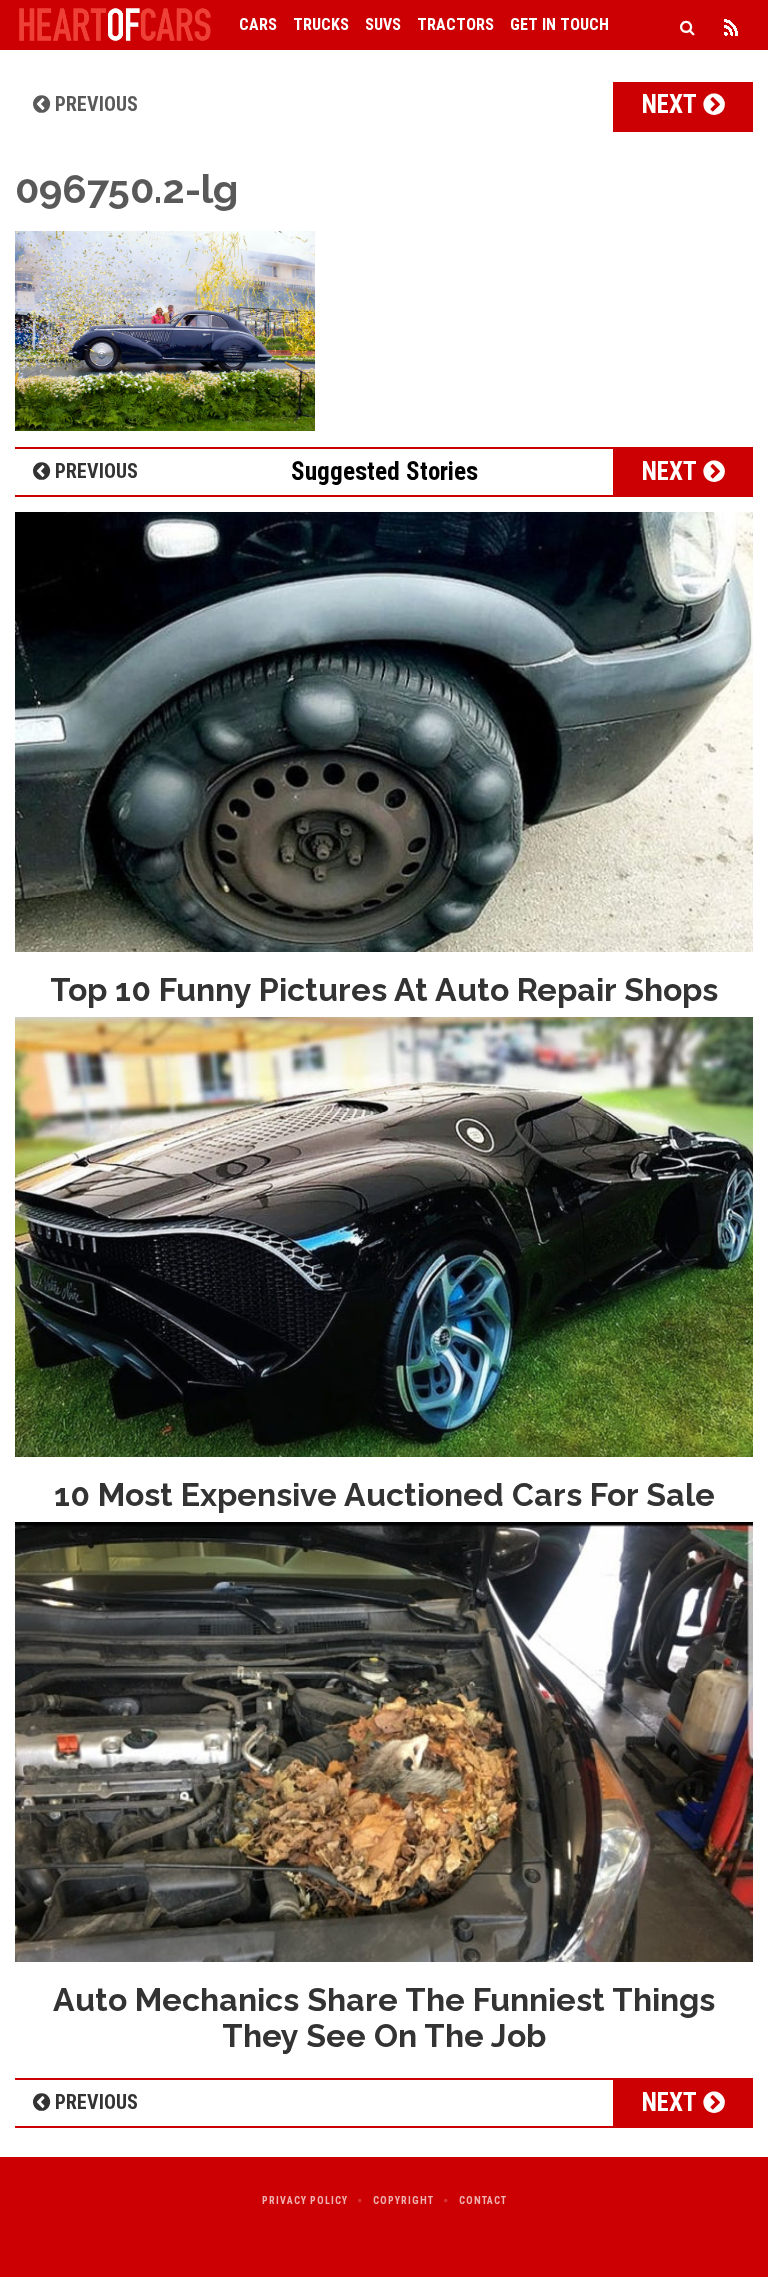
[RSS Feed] (731, 25)
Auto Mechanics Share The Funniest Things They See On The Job (384, 2017)
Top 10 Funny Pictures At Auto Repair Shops (384, 989)
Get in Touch (559, 24)
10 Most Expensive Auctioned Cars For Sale (384, 1494)
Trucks (321, 24)
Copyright (403, 2200)
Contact (483, 2200)
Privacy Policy (305, 2200)
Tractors (455, 24)
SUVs (383, 24)
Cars (258, 24)
